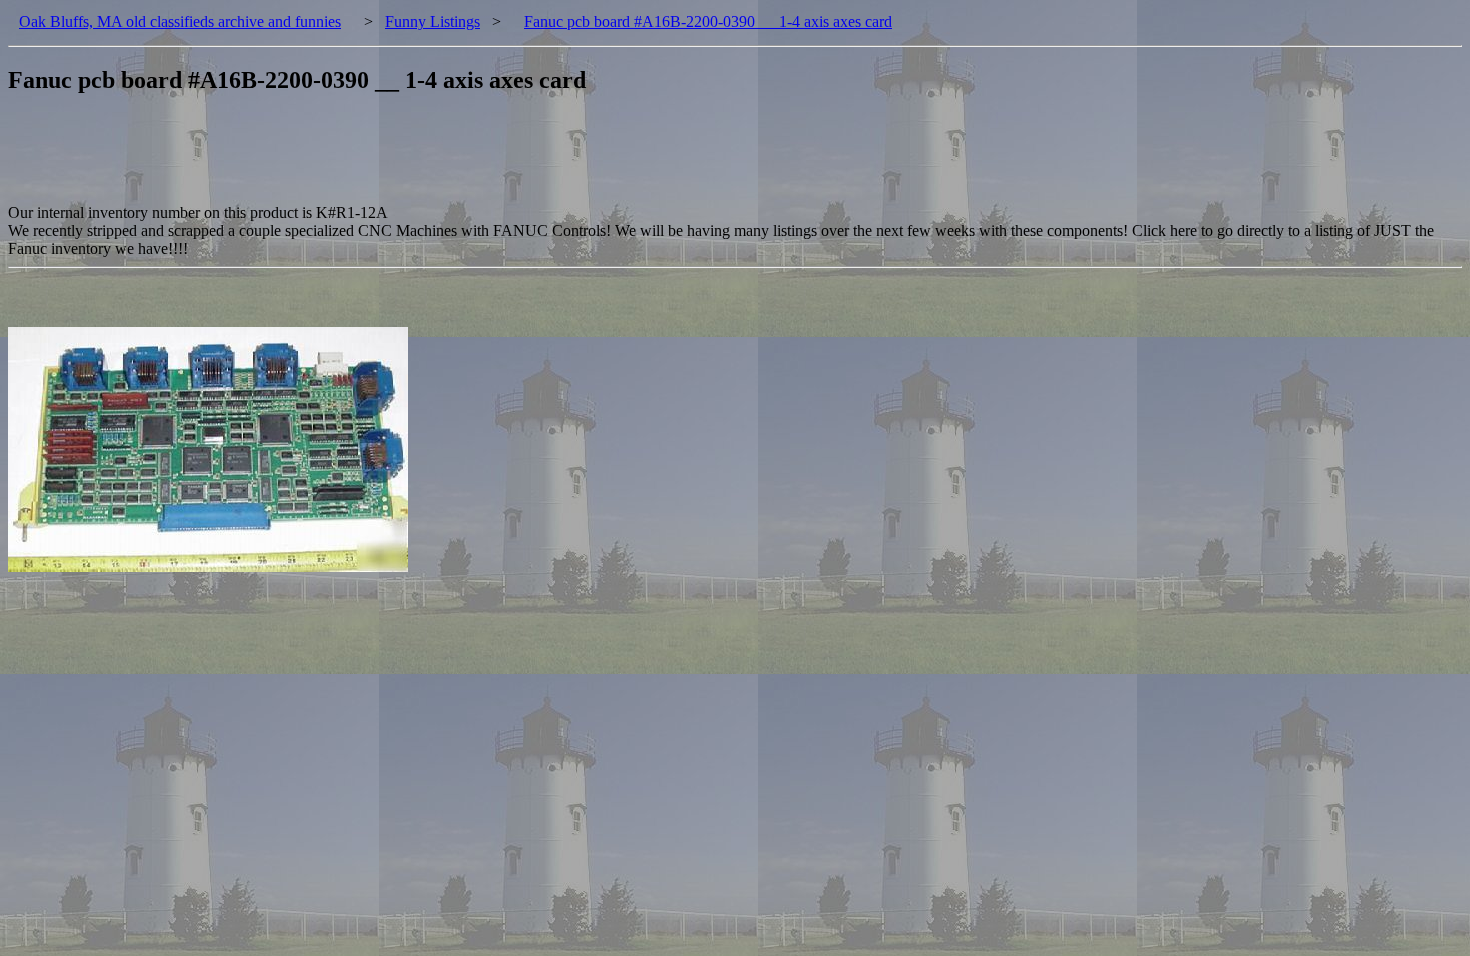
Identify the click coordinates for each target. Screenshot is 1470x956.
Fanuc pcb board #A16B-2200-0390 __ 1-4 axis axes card (708, 21)
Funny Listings (432, 21)
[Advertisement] (372, 159)
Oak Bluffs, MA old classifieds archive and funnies (180, 21)
